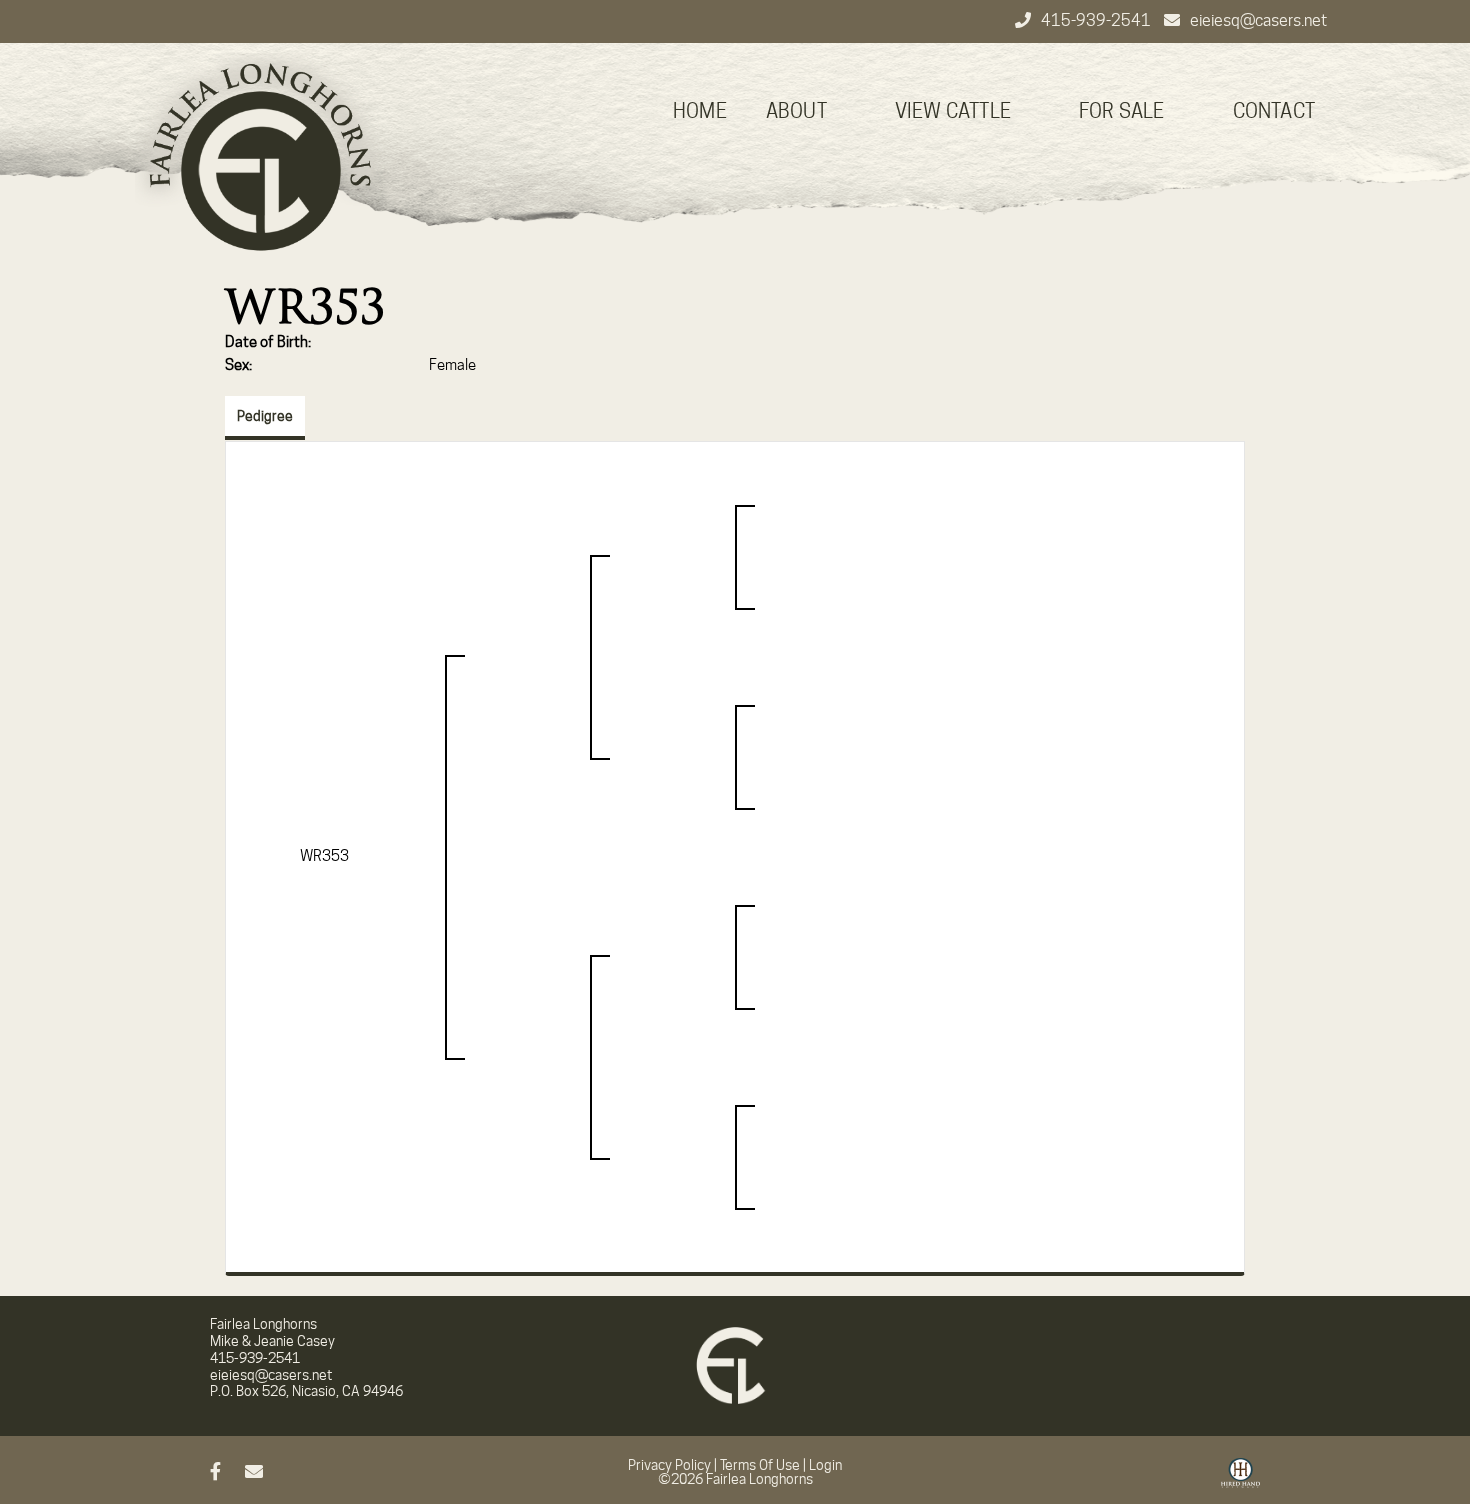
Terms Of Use (760, 1465)
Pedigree (265, 416)
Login (825, 1465)
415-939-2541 (1097, 20)
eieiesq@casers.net (1258, 20)
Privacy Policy (669, 1465)
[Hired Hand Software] (1240, 1480)
